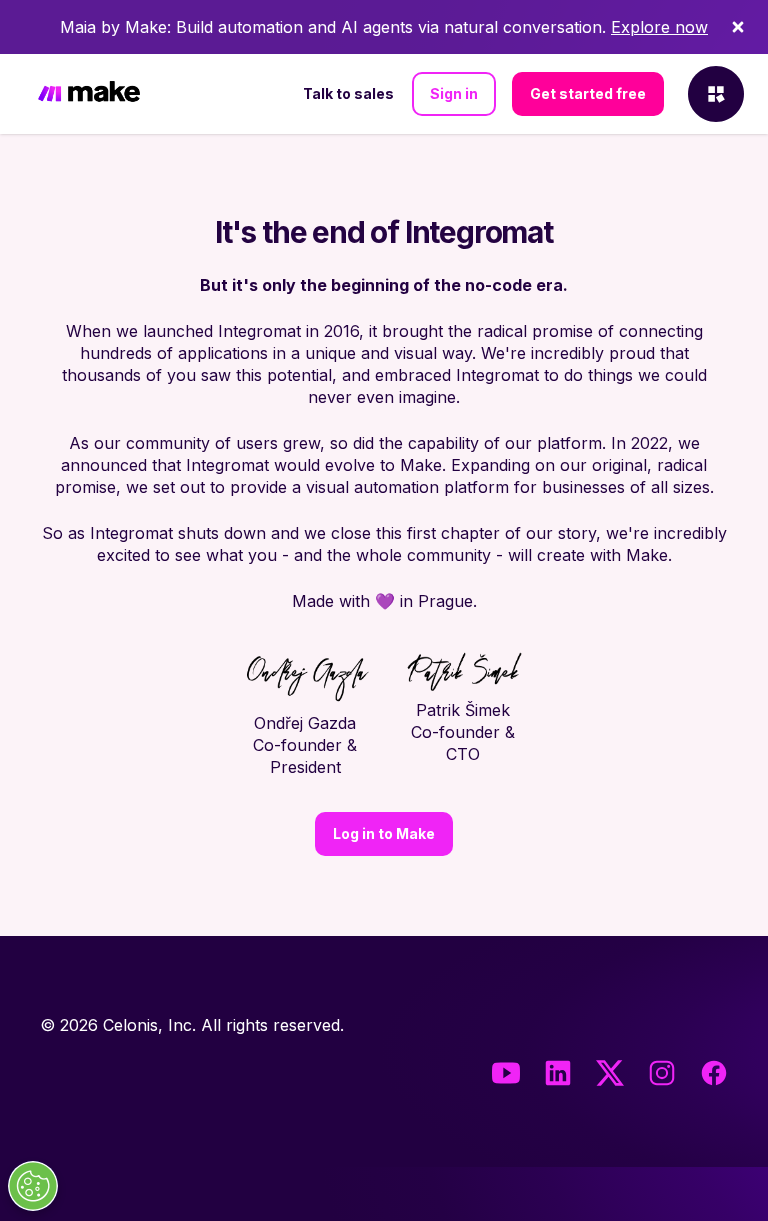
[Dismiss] (738, 27)
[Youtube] (506, 1073)
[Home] (89, 94)
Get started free (588, 93)
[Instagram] (662, 1073)
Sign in (454, 93)
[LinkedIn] (558, 1073)
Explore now (659, 27)
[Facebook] (714, 1073)
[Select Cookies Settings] (33, 1186)
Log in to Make (384, 833)
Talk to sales (348, 93)
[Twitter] (610, 1073)
